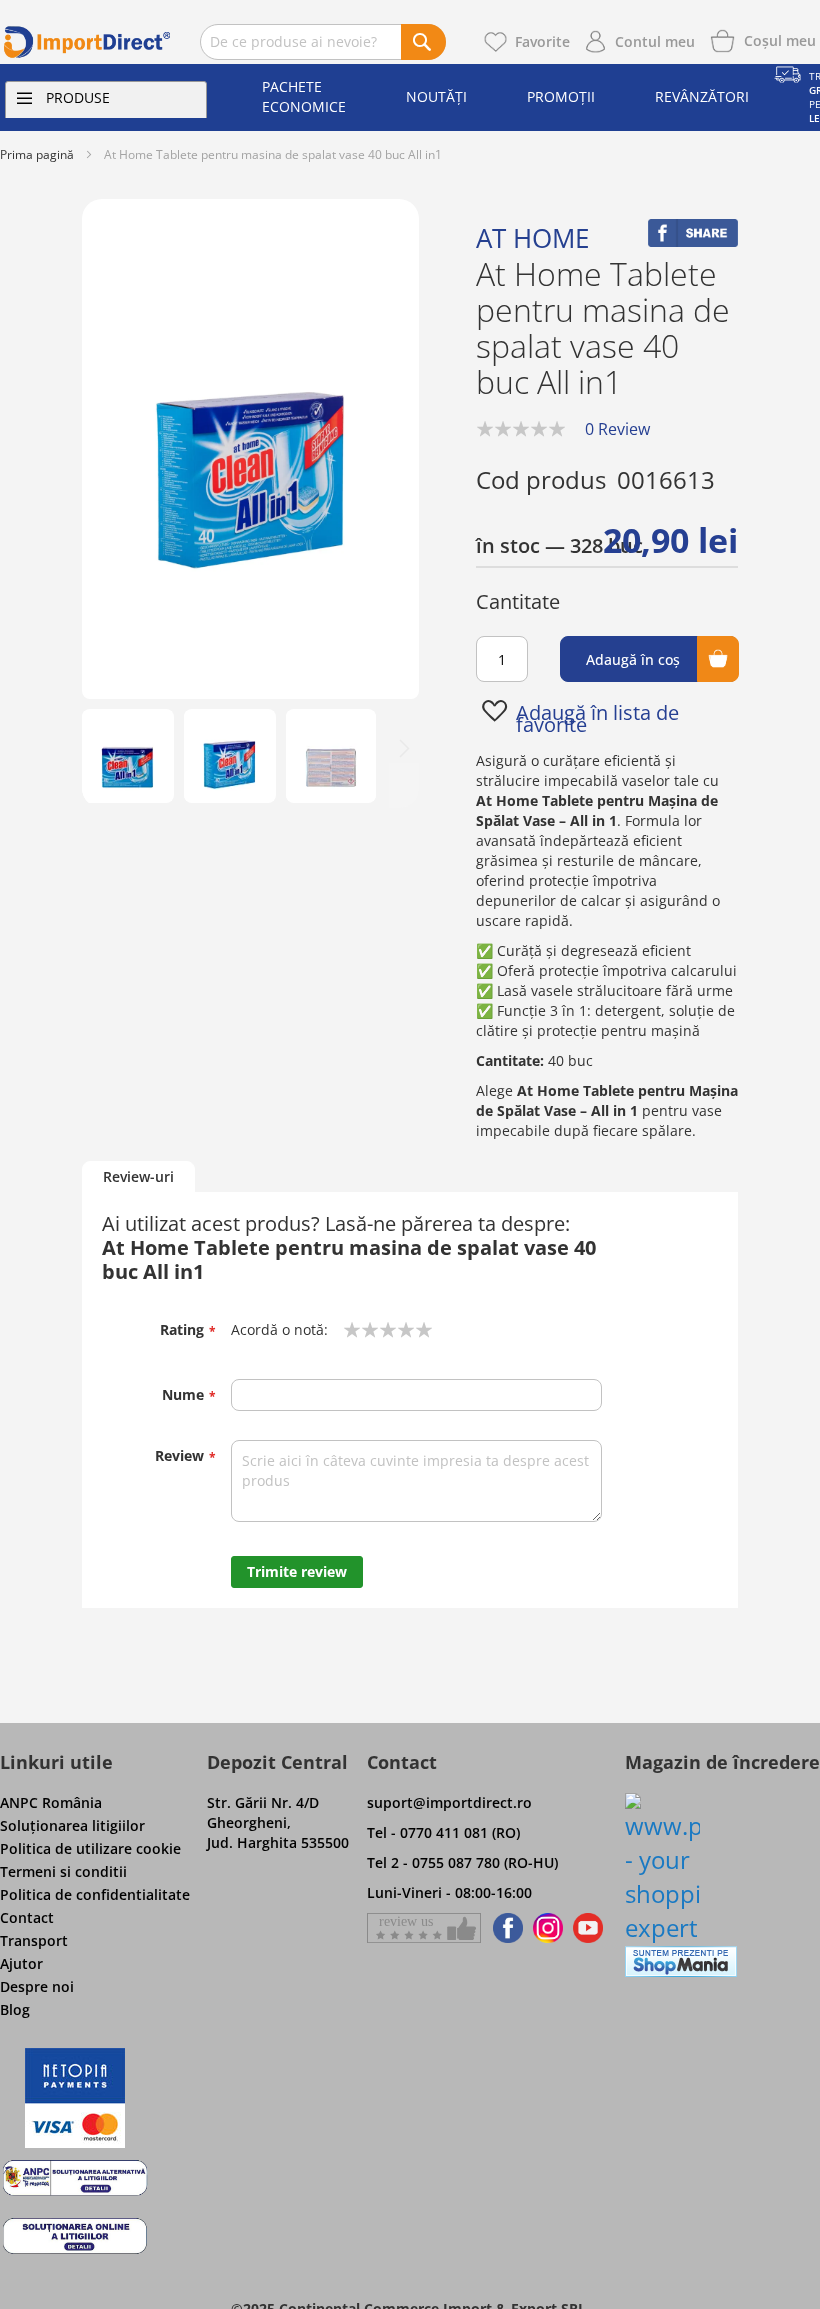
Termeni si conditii (63, 1871)
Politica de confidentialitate (95, 1894)
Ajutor (21, 1963)
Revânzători (702, 96)
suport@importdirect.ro (449, 1802)
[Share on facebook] (693, 241)
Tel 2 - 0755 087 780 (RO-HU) (462, 1862)
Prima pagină (37, 154)
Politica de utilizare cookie (90, 1848)
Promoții (561, 96)
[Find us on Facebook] (504, 1928)
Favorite (542, 41)
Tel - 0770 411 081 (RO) (443, 1832)
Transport (34, 1940)
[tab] (138, 1177)
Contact (27, 1917)
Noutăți (436, 96)
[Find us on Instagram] (548, 1928)
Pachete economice (304, 96)
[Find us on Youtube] (588, 1928)
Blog (15, 2009)
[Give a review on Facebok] (424, 1928)
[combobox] (323, 42)
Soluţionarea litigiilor (72, 1825)
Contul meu (655, 41)
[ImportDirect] (87, 42)
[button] (128, 756)
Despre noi (37, 1986)
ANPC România (51, 1802)
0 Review (617, 429)
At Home (532, 238)
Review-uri (138, 1176)
